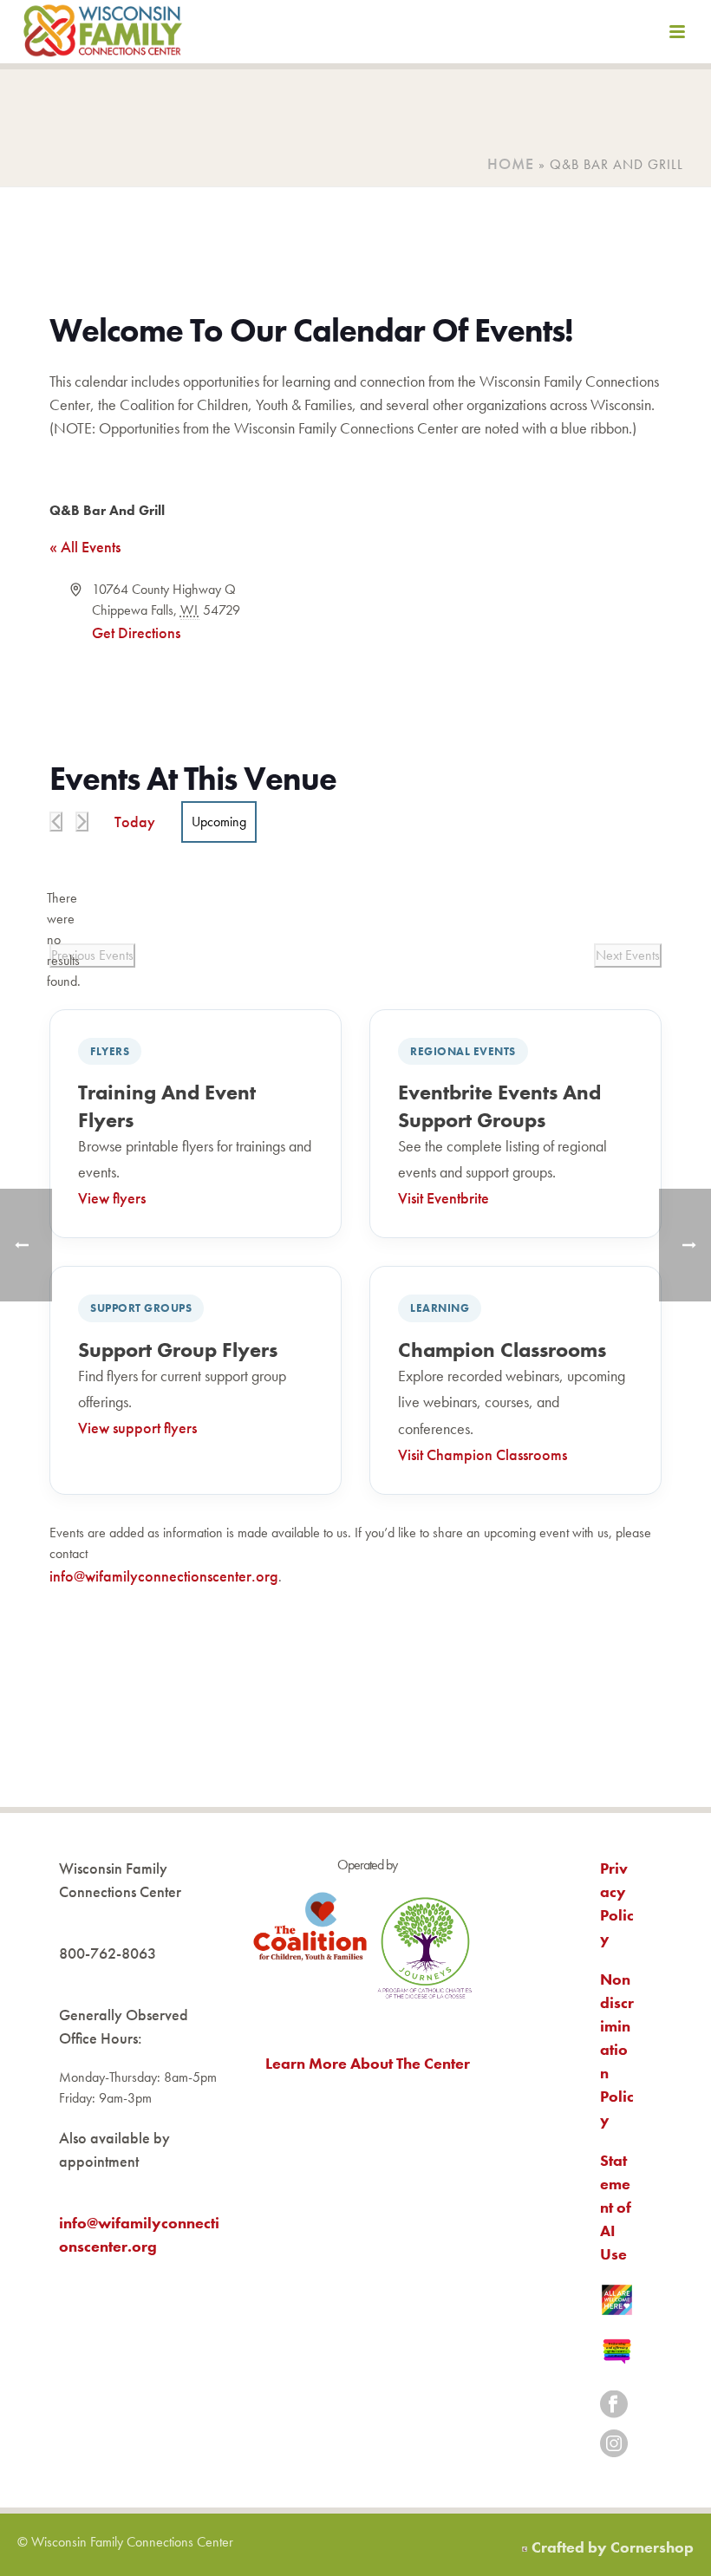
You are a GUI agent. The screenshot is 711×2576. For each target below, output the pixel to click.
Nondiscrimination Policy (617, 2049)
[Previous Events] (56, 822)
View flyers (112, 1198)
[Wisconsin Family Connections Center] (103, 35)
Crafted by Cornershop (613, 2547)
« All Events (85, 547)
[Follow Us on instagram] (614, 2445)
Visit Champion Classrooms (483, 1454)
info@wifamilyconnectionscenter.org (164, 1576)
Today (135, 822)
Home (511, 163)
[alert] (63, 940)
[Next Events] (82, 822)
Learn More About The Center (368, 2063)
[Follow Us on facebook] (614, 2406)
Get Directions (136, 633)
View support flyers (137, 1428)
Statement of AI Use (616, 2207)
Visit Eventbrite (444, 1198)
